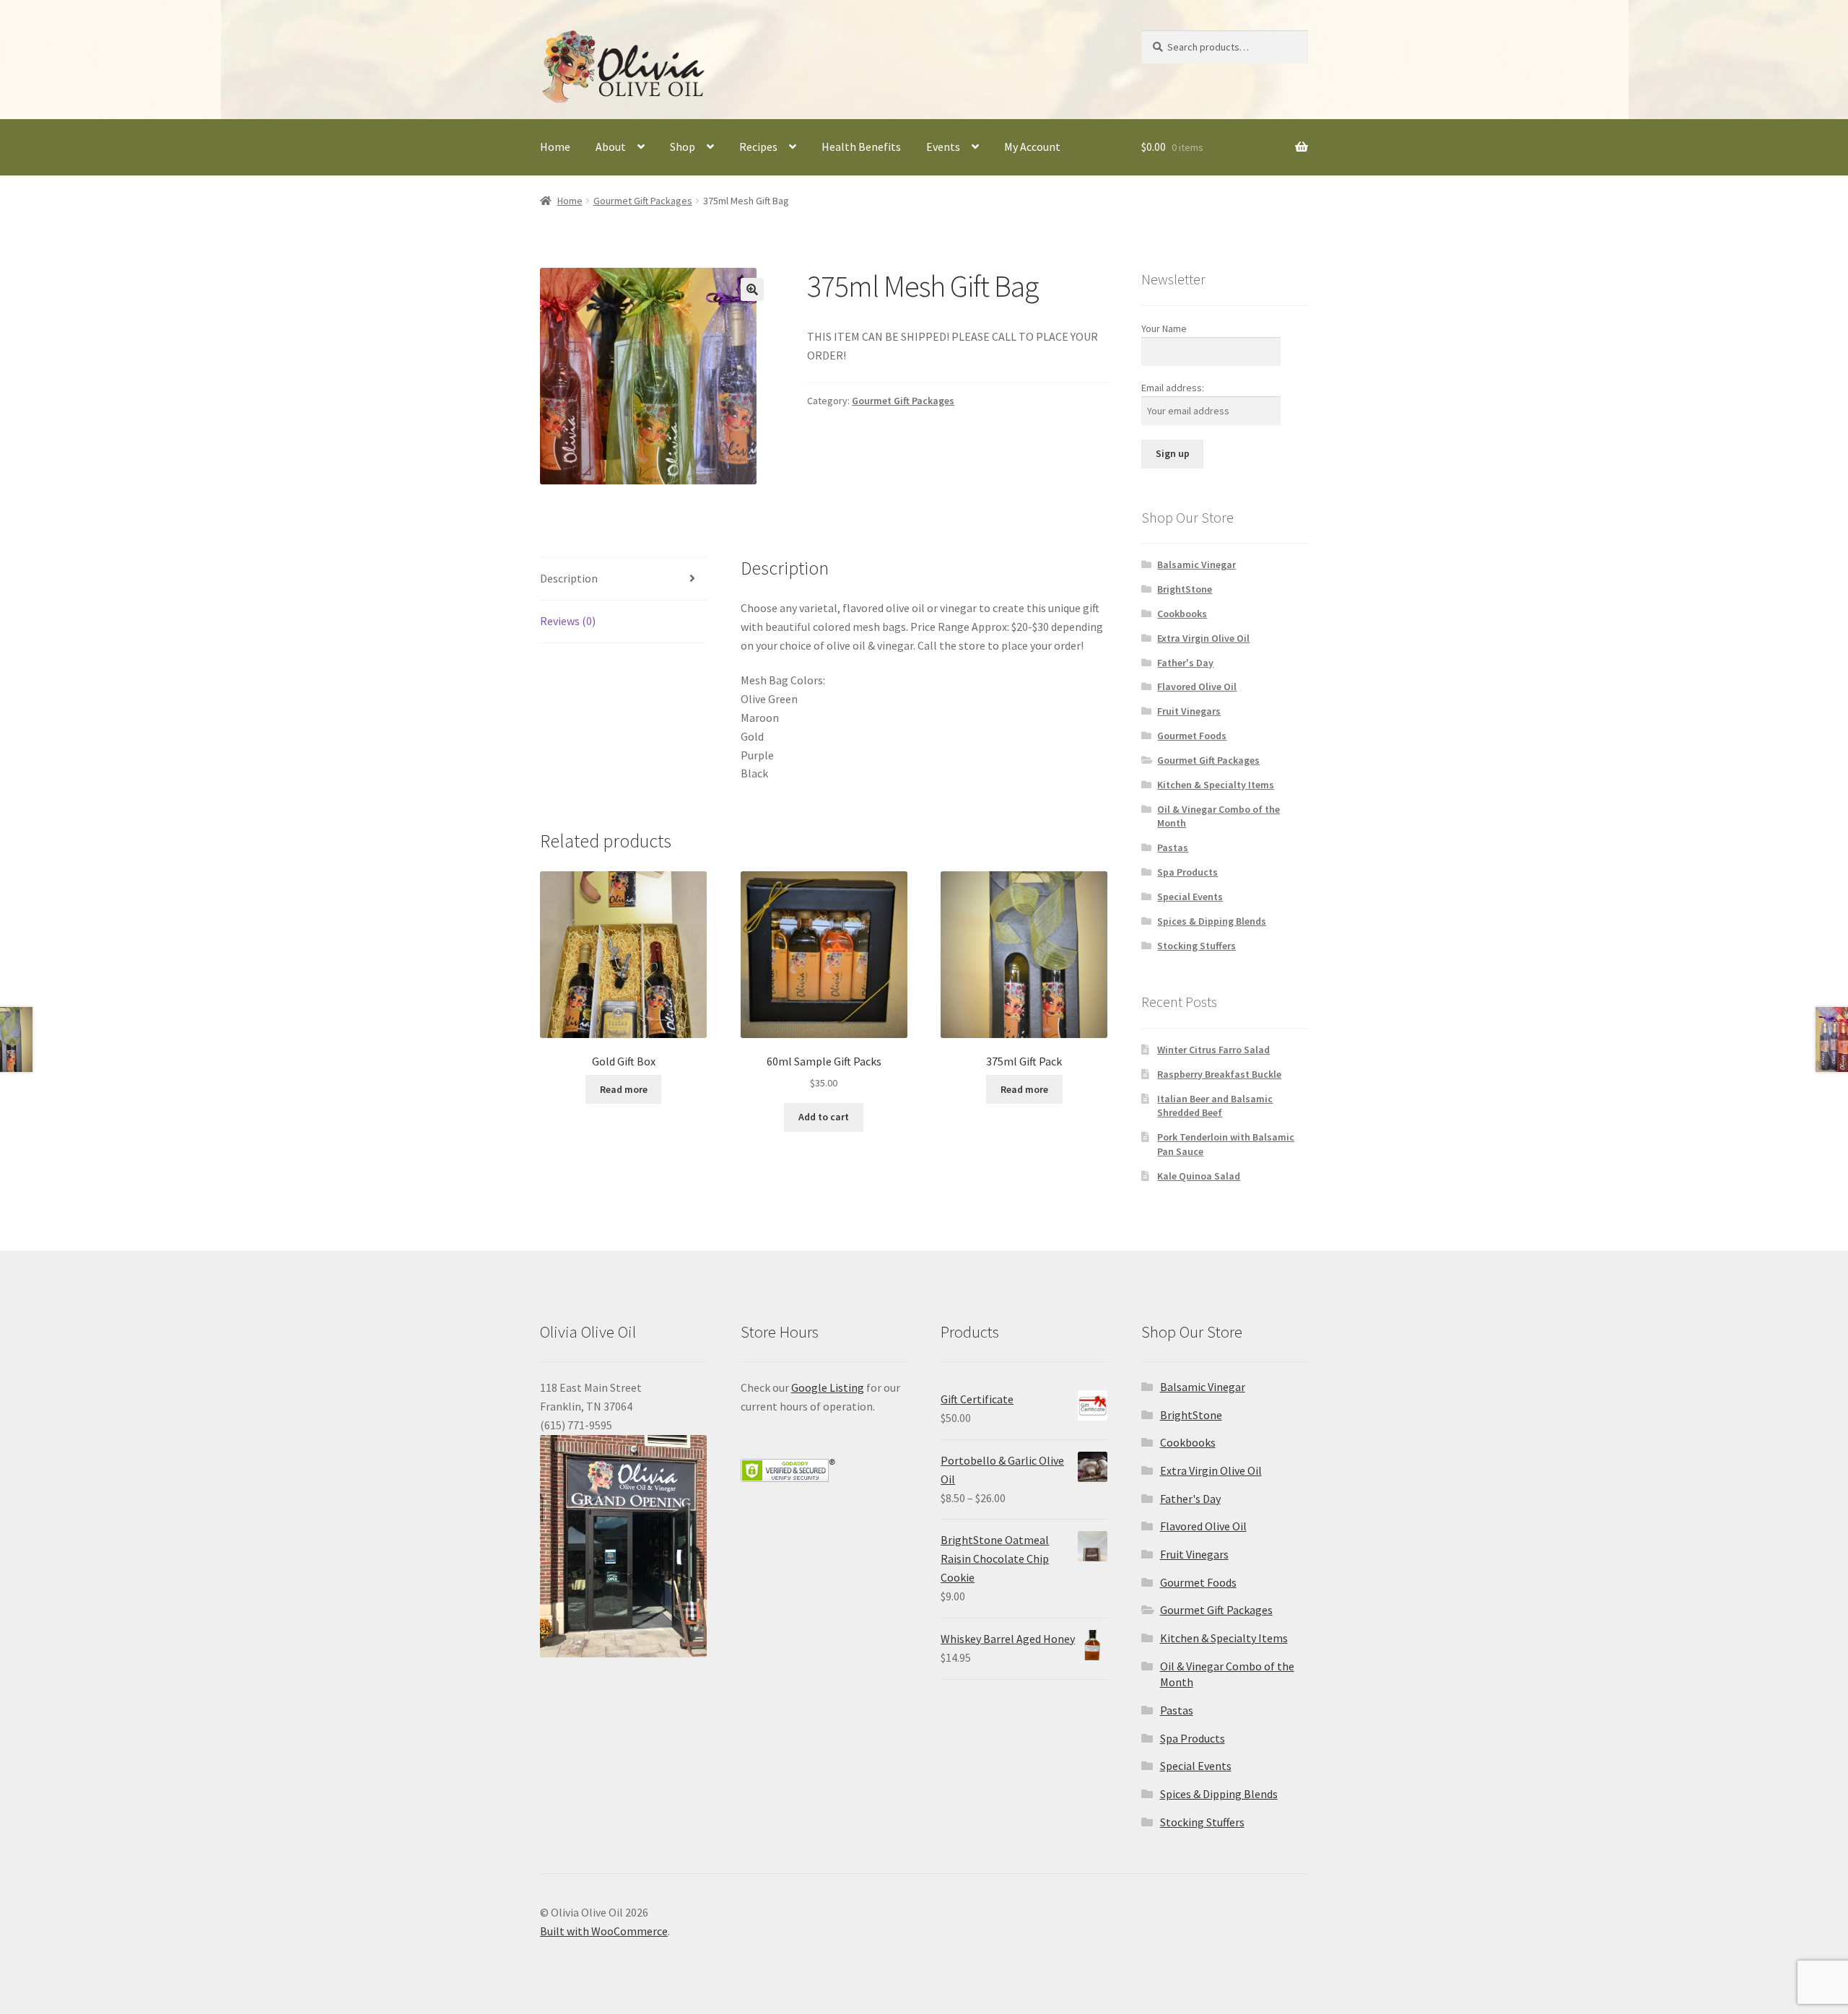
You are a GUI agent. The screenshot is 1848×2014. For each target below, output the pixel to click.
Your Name (1164, 328)
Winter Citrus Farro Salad (1213, 1050)
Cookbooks (1182, 614)
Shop (683, 147)
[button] (752, 289)
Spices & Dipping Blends (1212, 921)
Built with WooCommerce (604, 1931)
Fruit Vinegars (1189, 711)
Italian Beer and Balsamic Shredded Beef (1215, 1106)
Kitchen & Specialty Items (1216, 785)
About (611, 147)
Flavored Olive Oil (1197, 686)
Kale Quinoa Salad (1199, 1176)
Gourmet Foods (1192, 736)
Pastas (1173, 847)
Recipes (758, 147)
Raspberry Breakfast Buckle (1219, 1074)
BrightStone (1185, 589)
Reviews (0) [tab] (568, 621)
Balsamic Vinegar (1197, 564)
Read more (624, 1089)
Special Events (1190, 897)
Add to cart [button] (824, 1117)
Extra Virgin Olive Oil (1203, 638)
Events (943, 147)
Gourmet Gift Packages (643, 201)
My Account (1032, 147)
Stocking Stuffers (1197, 946)
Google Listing (828, 1387)
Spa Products (1187, 872)
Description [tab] (569, 578)
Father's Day (1185, 663)
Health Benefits (861, 147)
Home (555, 147)
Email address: (1173, 388)
